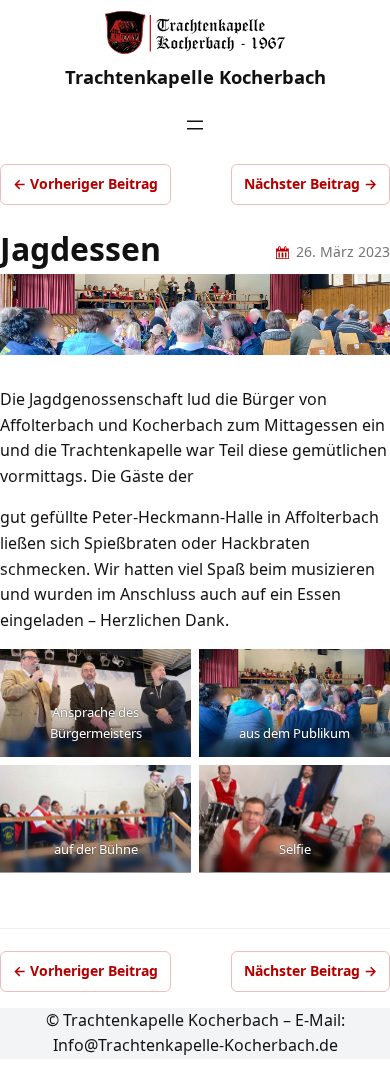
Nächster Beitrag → (310, 183)
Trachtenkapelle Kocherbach (195, 76)
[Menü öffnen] (195, 125)
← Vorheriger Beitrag (85, 183)
